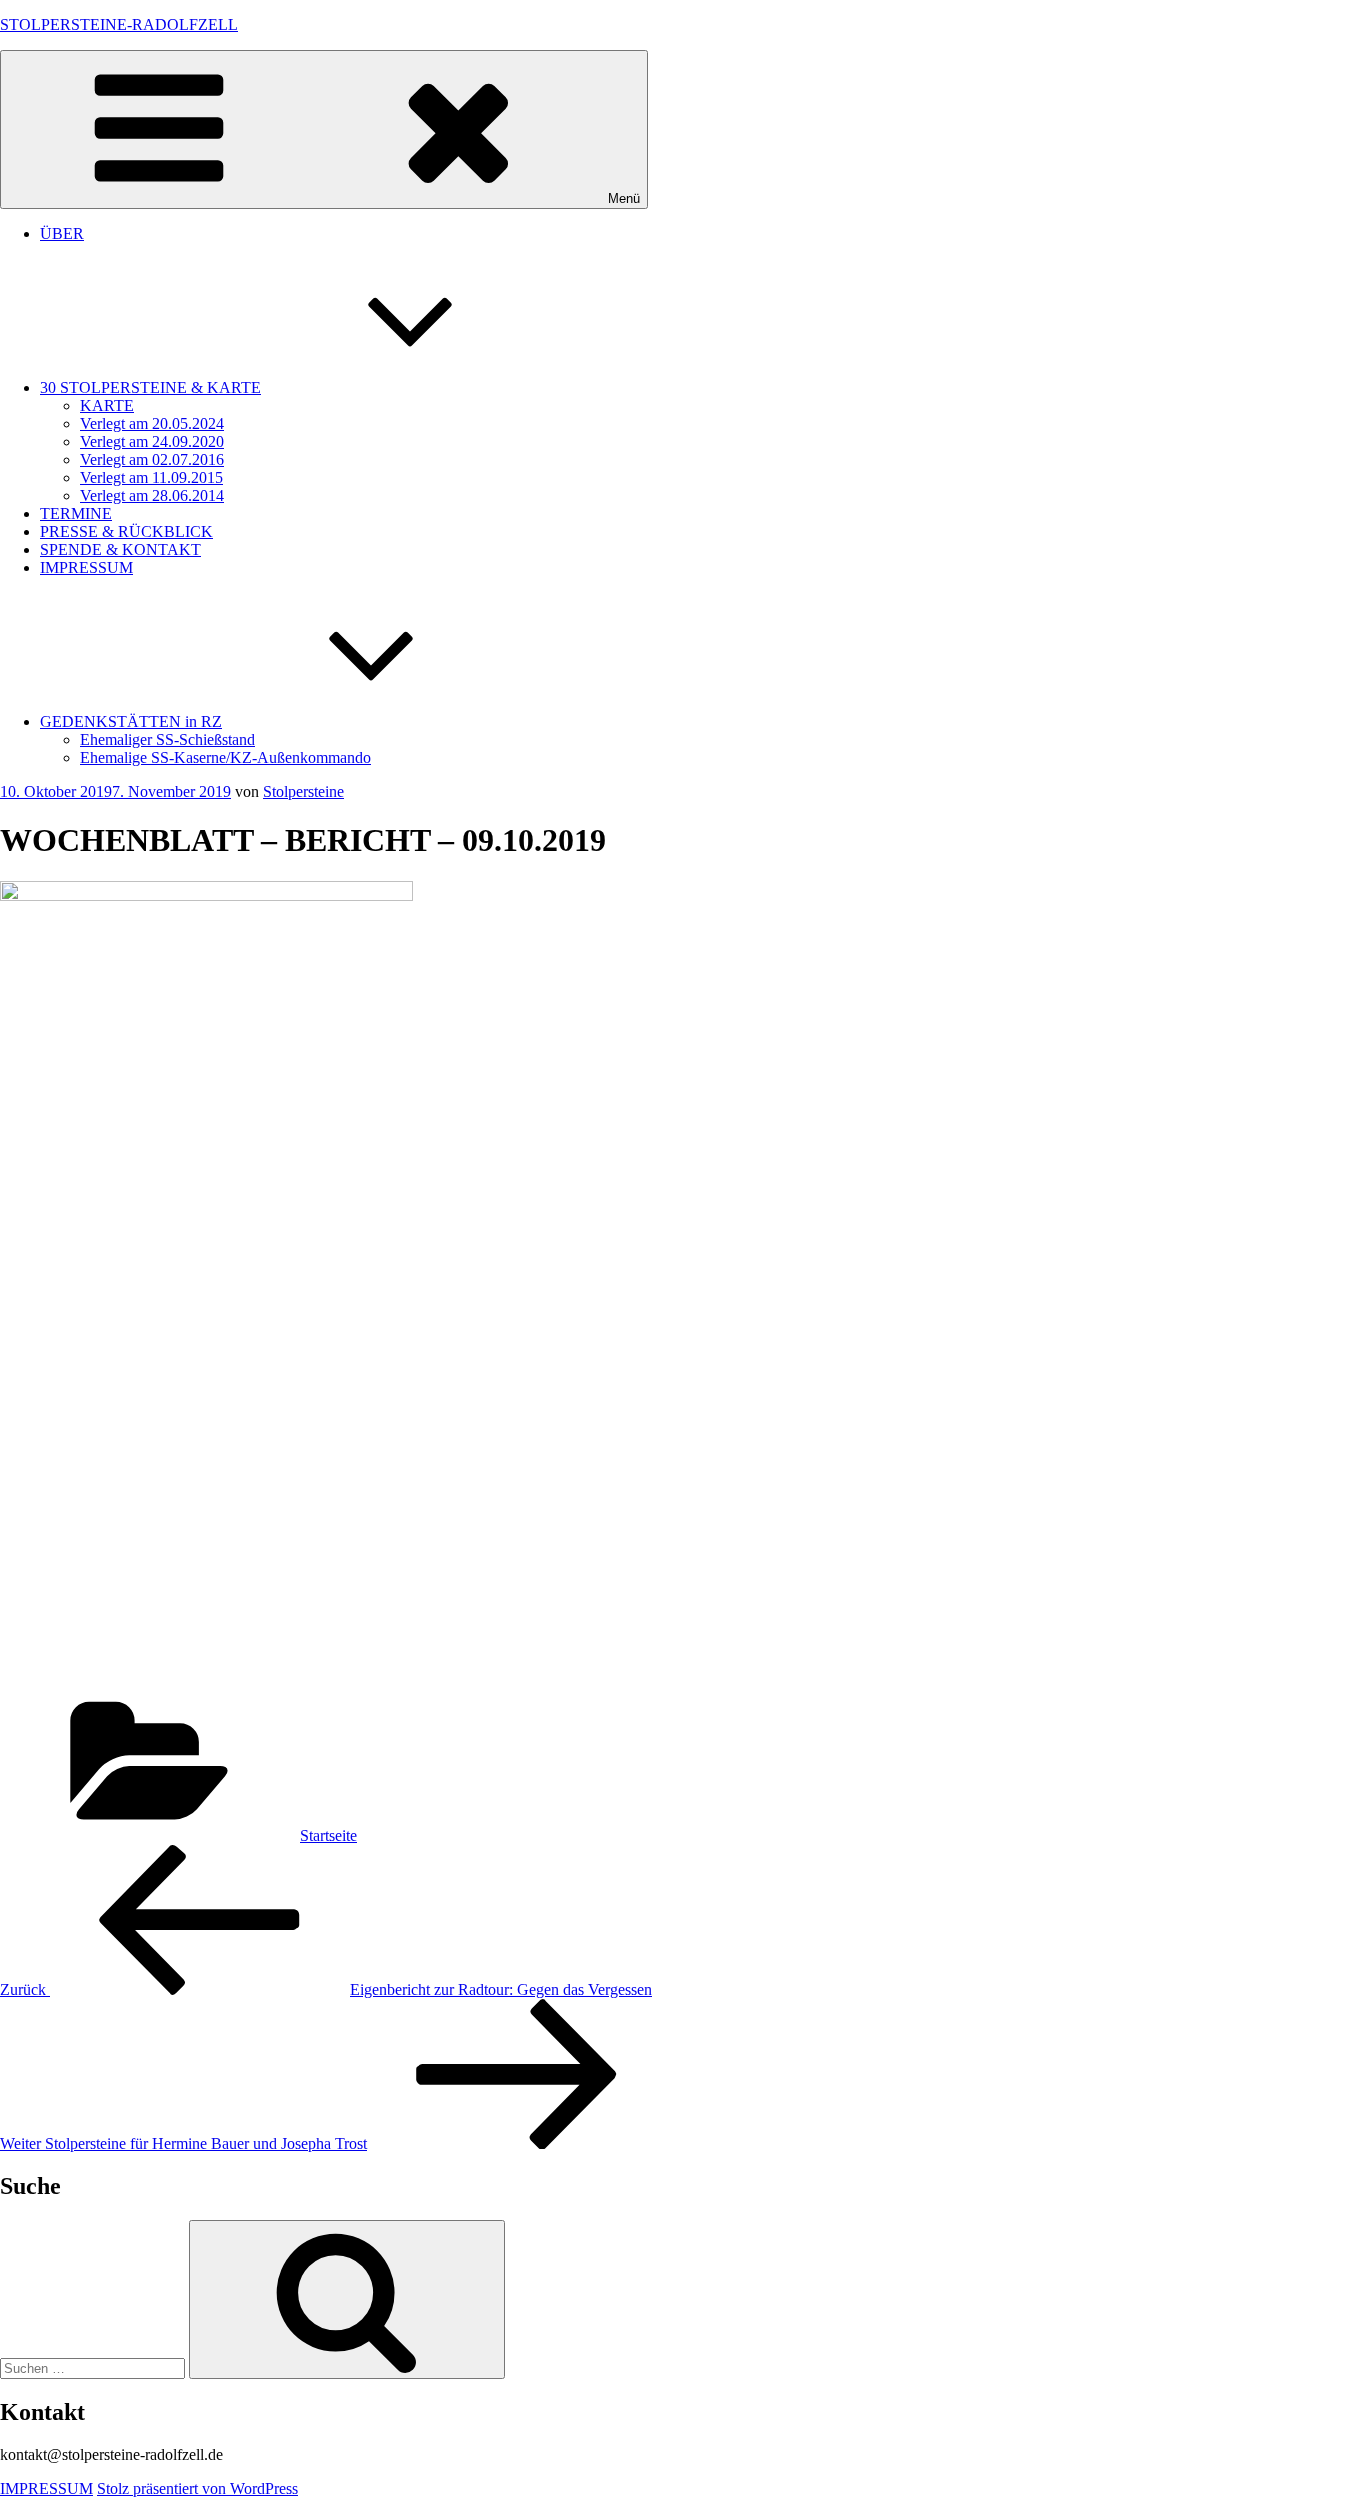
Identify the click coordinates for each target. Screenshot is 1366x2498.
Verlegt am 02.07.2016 (152, 459)
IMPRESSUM (86, 567)
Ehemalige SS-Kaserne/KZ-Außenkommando (225, 757)
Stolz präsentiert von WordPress (197, 2488)
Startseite (328, 1835)
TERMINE (76, 513)
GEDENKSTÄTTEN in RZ (131, 721)
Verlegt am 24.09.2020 (152, 441)
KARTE (107, 405)
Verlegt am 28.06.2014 (152, 495)
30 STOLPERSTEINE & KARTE (150, 387)
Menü (624, 198)
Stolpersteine (303, 791)
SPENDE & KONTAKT (120, 549)
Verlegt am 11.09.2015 (151, 477)
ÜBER (62, 233)
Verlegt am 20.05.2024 (152, 423)
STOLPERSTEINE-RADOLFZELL (119, 24)
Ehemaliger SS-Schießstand (167, 739)
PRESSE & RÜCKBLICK (126, 531)
